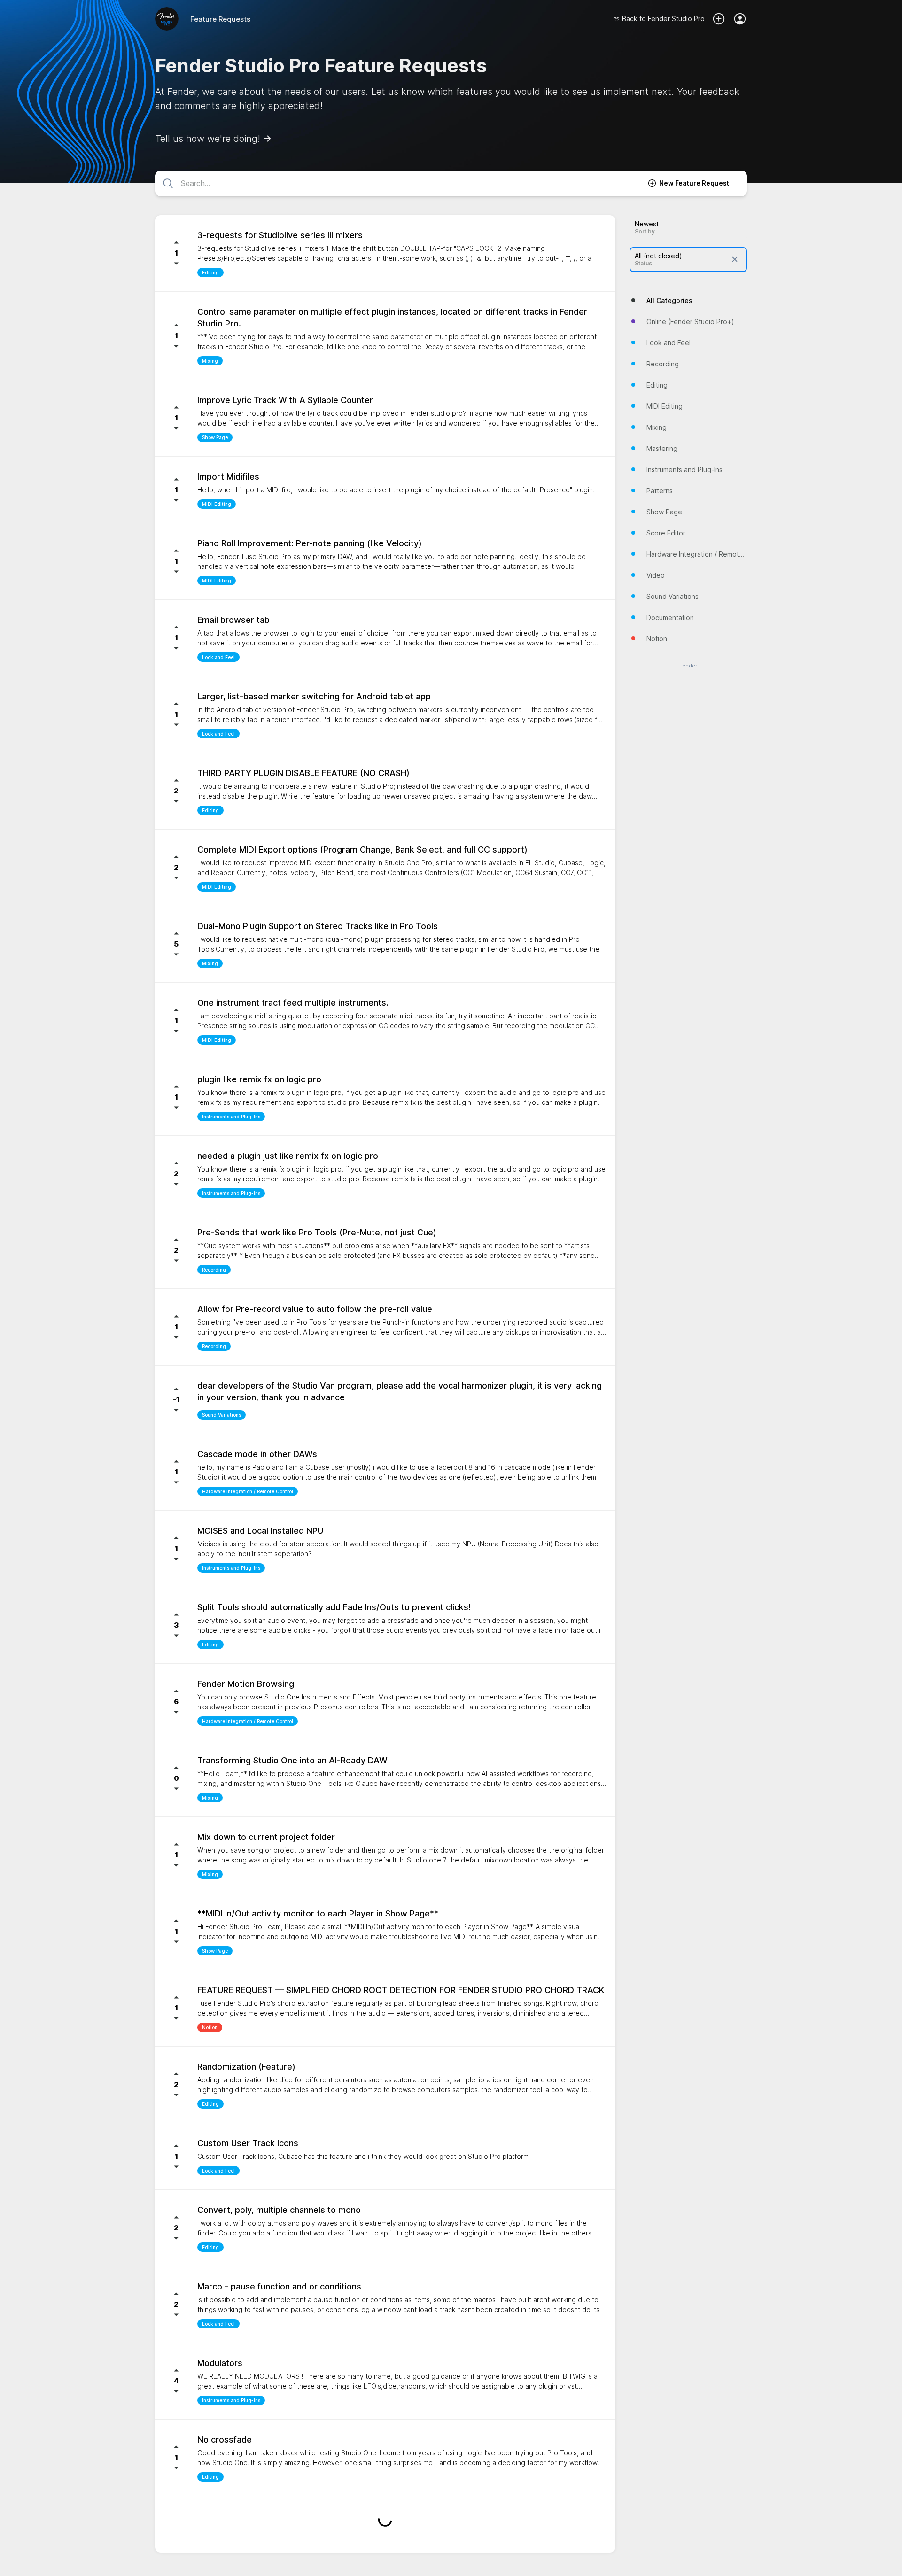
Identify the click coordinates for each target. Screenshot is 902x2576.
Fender (688, 665)
